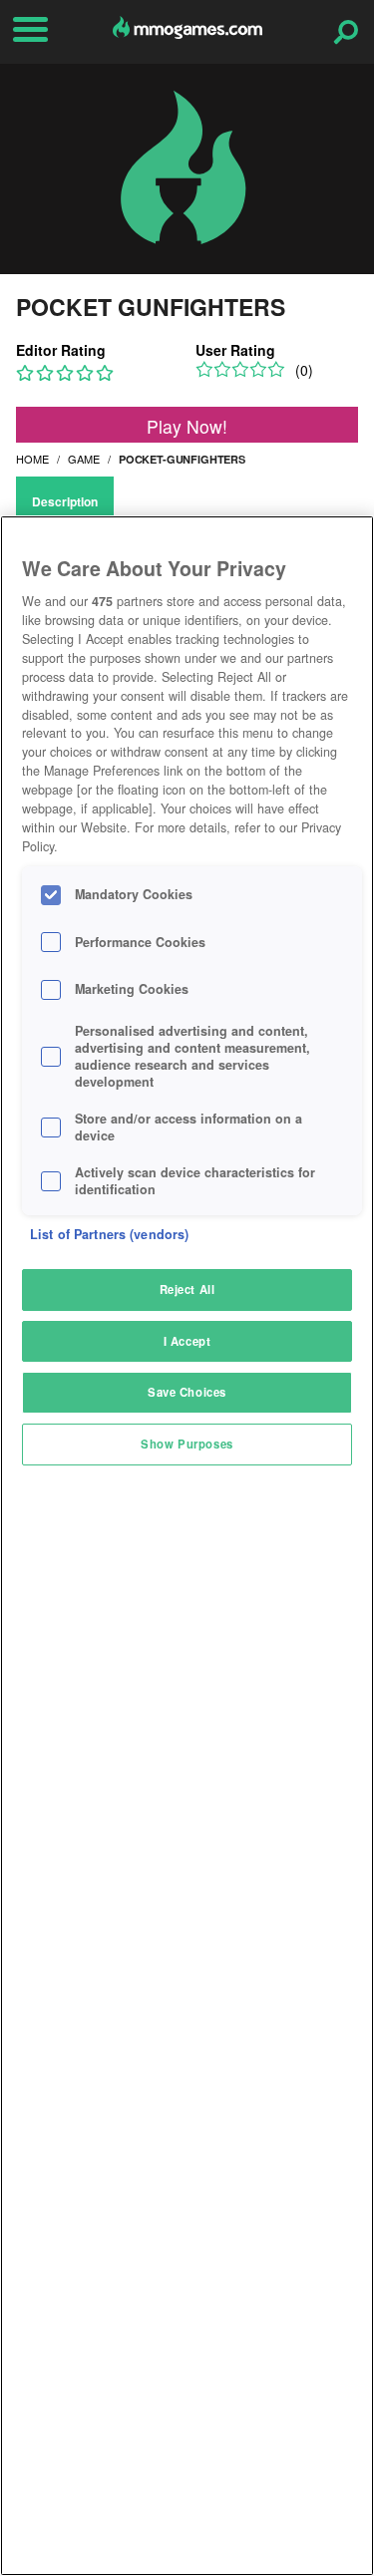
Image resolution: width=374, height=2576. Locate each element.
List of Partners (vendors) (109, 1234)
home (32, 459)
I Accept (187, 1341)
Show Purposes (187, 1444)
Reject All (187, 1289)
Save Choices (187, 1392)
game (84, 459)
